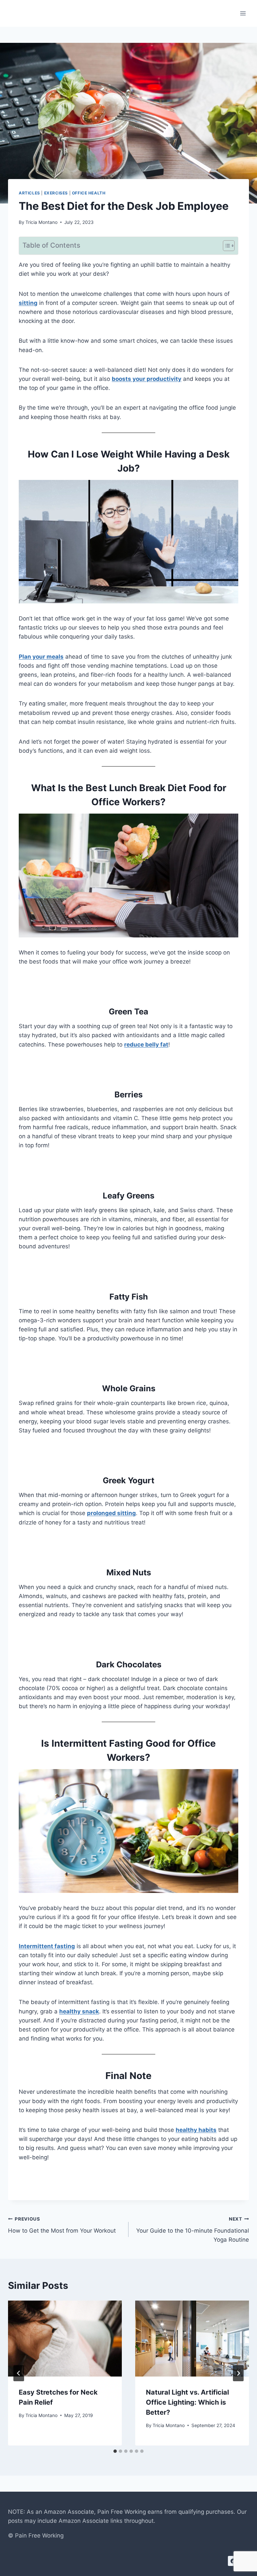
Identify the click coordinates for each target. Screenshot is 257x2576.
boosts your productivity (147, 379)
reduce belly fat (146, 1045)
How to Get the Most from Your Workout (62, 2225)
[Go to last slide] (19, 2373)
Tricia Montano (41, 222)
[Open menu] (243, 13)
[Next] (238, 2373)
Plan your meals (41, 657)
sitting (28, 303)
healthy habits (196, 2130)
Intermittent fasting (47, 1946)
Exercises (56, 193)
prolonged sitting (111, 1513)
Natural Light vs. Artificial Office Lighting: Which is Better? (187, 2402)
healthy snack (79, 2011)
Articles (29, 193)
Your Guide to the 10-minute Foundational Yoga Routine (193, 2230)
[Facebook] (233, 2561)
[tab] (115, 2451)
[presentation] (65, 2339)
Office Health (89, 193)
